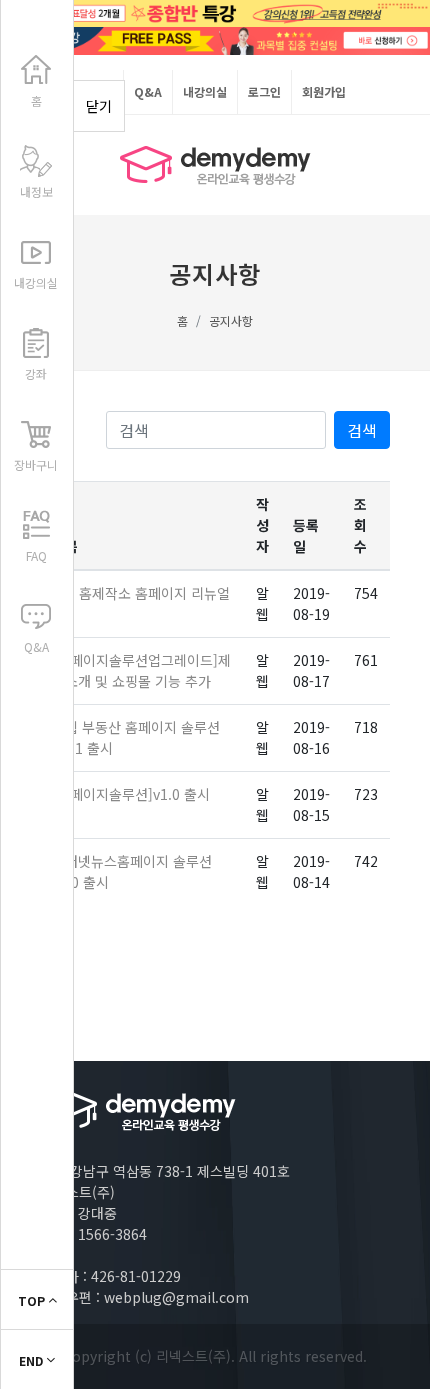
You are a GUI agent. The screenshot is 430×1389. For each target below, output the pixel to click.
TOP (33, 1300)
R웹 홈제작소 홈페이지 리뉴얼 (141, 593)
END (32, 1360)
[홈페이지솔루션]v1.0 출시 (131, 794)
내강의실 (205, 91)
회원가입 (324, 91)
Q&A (148, 91)
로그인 (264, 91)
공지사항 (231, 320)
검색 (362, 430)
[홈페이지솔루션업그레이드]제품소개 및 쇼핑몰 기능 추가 (141, 670)
